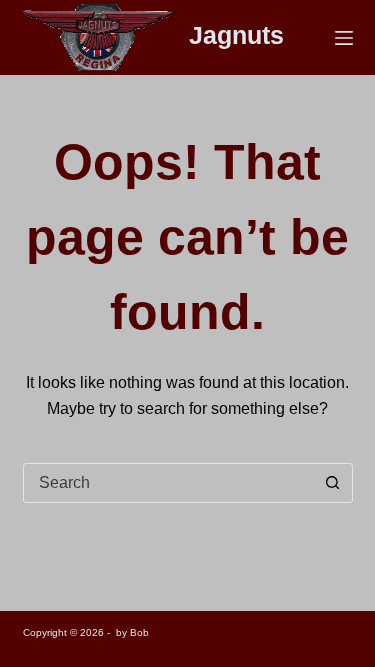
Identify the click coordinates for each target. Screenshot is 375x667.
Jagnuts (236, 35)
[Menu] (344, 38)
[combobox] (169, 483)
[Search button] (333, 483)
